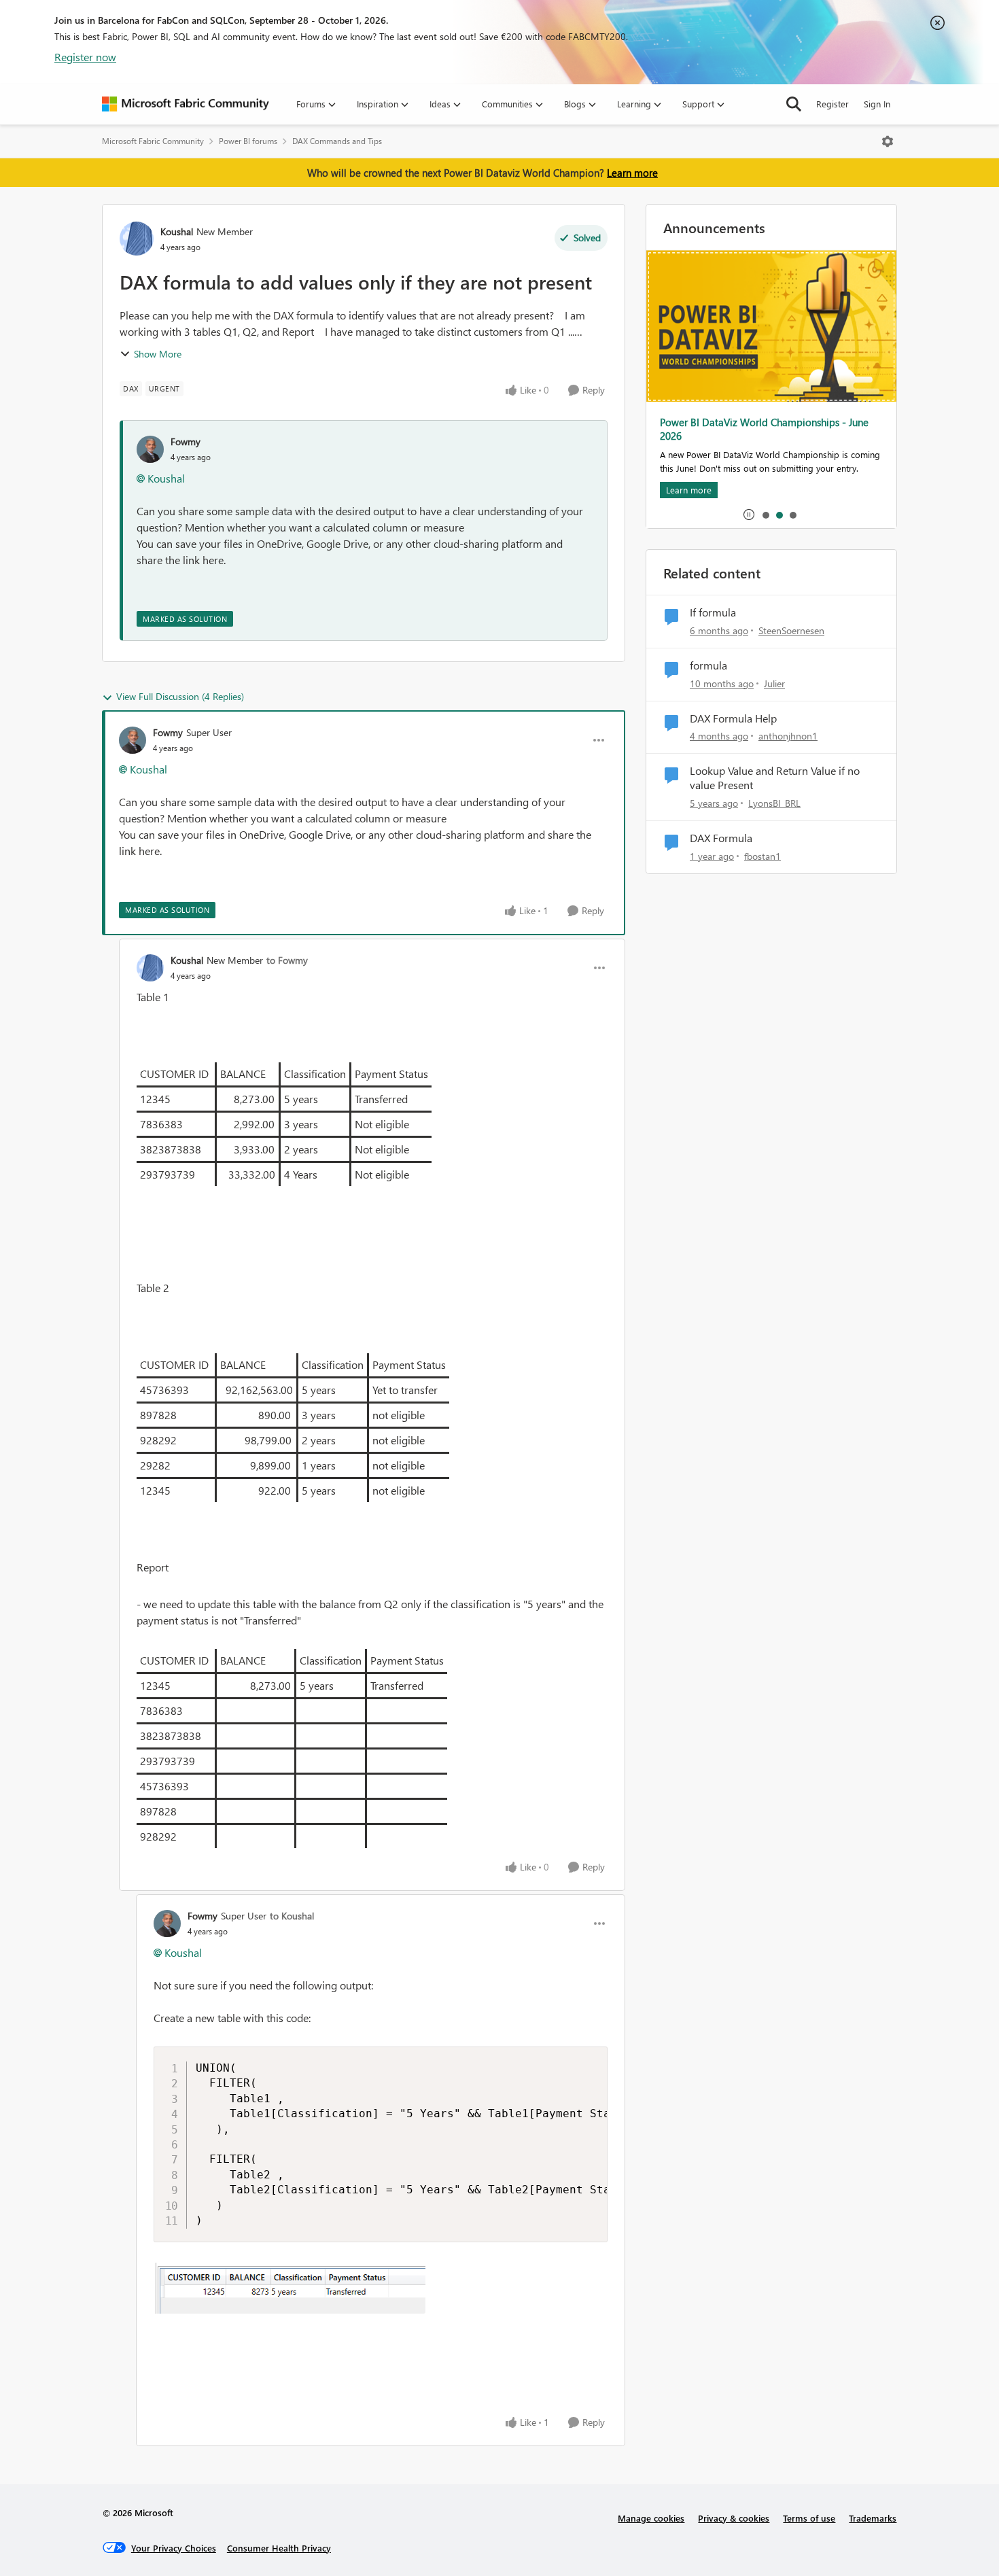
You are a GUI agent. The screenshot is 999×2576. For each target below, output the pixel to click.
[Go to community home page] (186, 104)
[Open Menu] (888, 141)
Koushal (177, 231)
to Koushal (292, 1916)
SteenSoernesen (791, 630)
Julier (774, 683)
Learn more (632, 173)
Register (832, 104)
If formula (713, 612)
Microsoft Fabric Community (153, 141)
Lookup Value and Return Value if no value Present (775, 778)
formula (708, 665)
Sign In (877, 104)
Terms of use (809, 2518)
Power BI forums (248, 141)
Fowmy (186, 441)
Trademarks (873, 2518)
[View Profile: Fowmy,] (150, 449)
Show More (158, 354)
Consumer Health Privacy (279, 2548)
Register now (85, 57)
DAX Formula (721, 838)
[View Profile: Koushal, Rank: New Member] (137, 239)
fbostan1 (763, 856)
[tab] (765, 515)
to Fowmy (287, 960)
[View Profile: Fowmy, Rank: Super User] (133, 740)
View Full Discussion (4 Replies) (180, 696)
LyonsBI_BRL (774, 803)
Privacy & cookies (734, 2518)
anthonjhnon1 (788, 736)
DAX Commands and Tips (337, 141)
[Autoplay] (749, 515)
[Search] (794, 104)
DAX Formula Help (733, 718)
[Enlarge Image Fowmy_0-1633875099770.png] (290, 2288)
